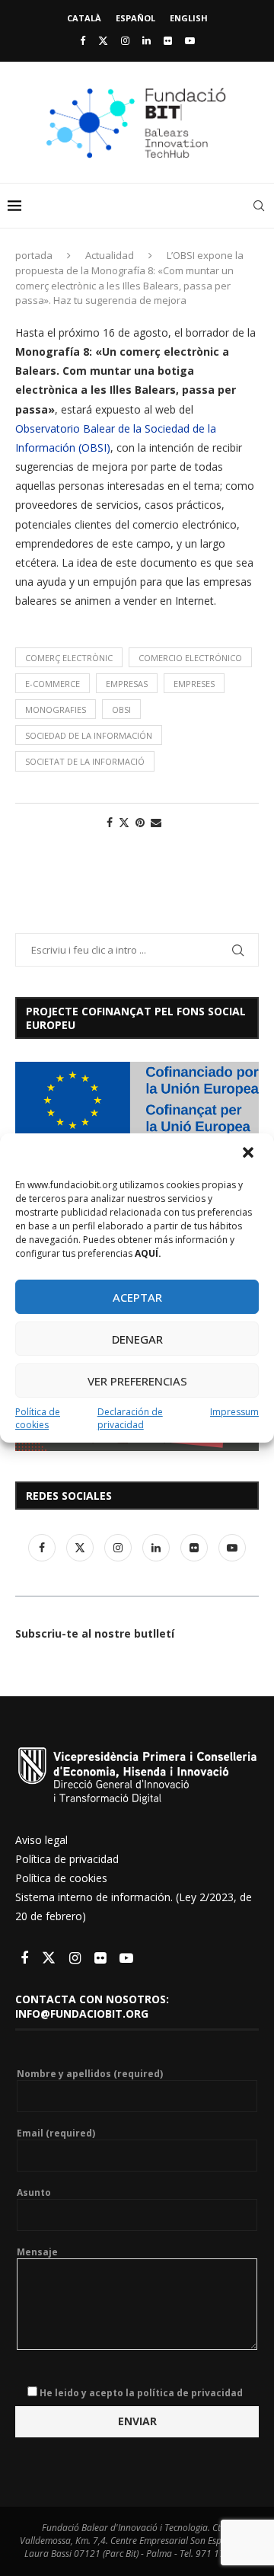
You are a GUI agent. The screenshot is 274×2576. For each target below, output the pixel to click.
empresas (127, 684)
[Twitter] (103, 40)
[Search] (259, 206)
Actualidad (110, 255)
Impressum (234, 1412)
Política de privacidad (67, 1859)
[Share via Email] (156, 822)
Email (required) (56, 2133)
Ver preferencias (137, 1381)
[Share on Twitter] (124, 822)
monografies (56, 710)
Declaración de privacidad (130, 1418)
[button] (250, 1154)
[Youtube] (190, 40)
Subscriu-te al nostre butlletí (95, 1633)
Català (84, 18)
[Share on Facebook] (110, 822)
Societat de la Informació (85, 761)
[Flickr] (168, 40)
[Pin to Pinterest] (140, 822)
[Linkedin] (147, 40)
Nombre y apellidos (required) (90, 2074)
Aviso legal (41, 1840)
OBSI (121, 710)
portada (34, 255)
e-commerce (53, 684)
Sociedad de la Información (89, 735)
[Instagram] (125, 40)
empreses (194, 684)
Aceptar (137, 1297)
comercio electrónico (190, 658)
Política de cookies (38, 1418)
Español (135, 18)
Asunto (34, 2193)
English (189, 18)
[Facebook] (83, 40)
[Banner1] (137, 1100)
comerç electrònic (69, 658)
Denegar (137, 1339)
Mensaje (37, 2252)
